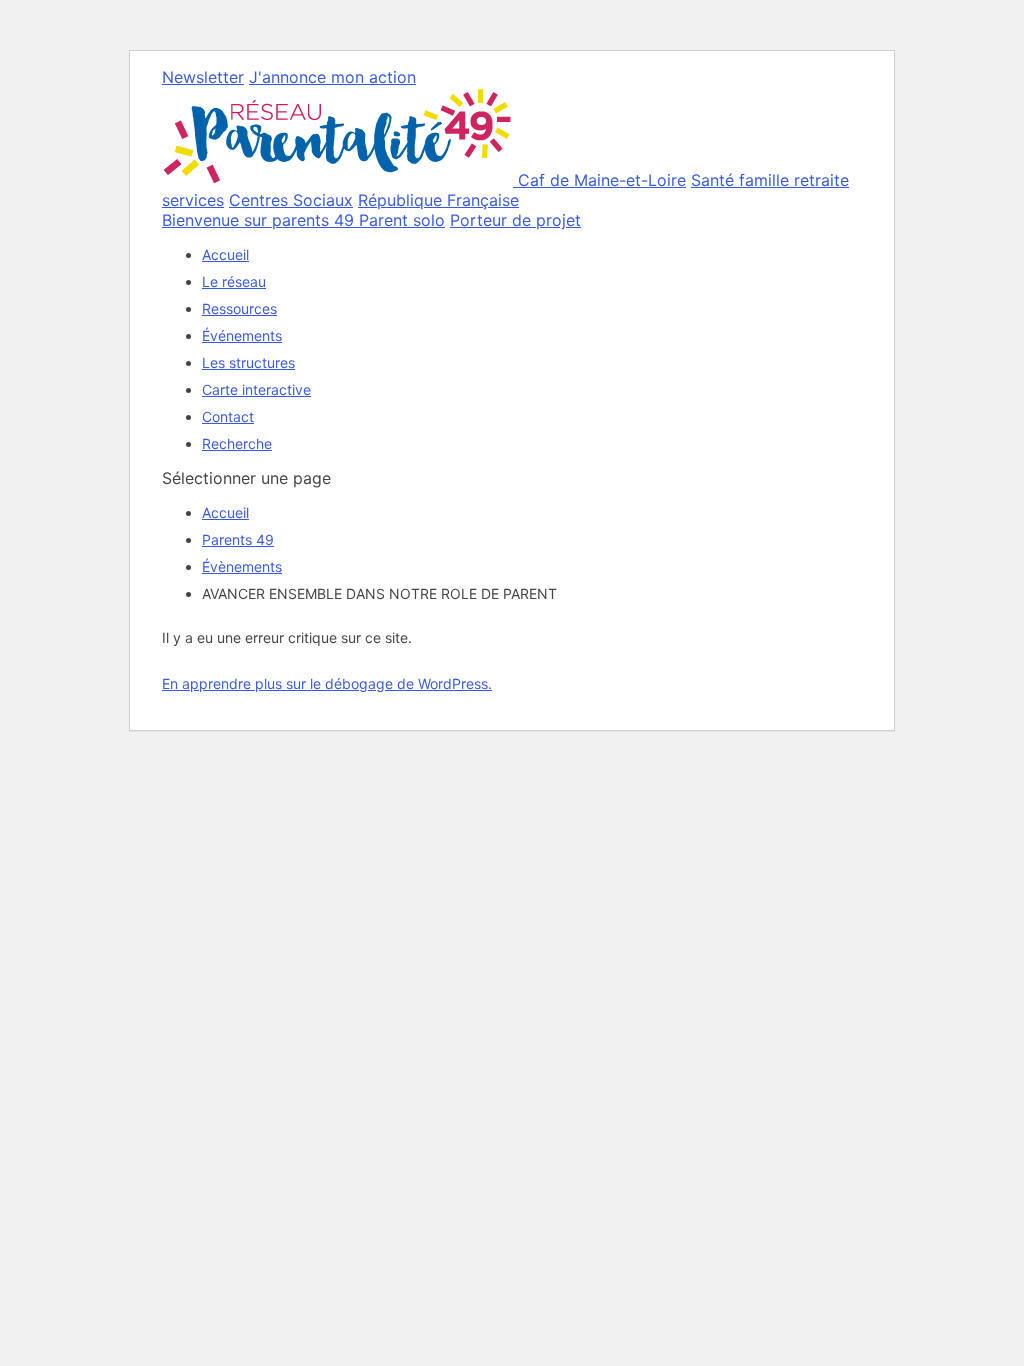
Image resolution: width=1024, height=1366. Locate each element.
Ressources (239, 308)
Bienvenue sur (258, 220)
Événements (242, 335)
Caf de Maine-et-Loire (602, 180)
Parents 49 (238, 539)
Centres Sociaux (291, 200)
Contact (228, 416)
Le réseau (234, 281)
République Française (438, 200)
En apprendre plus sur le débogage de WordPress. (327, 683)
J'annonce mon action (332, 77)
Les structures (248, 362)
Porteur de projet (515, 220)
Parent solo (402, 220)
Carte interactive (256, 389)
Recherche (237, 443)
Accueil (225, 254)
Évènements (242, 566)
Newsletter (203, 77)
